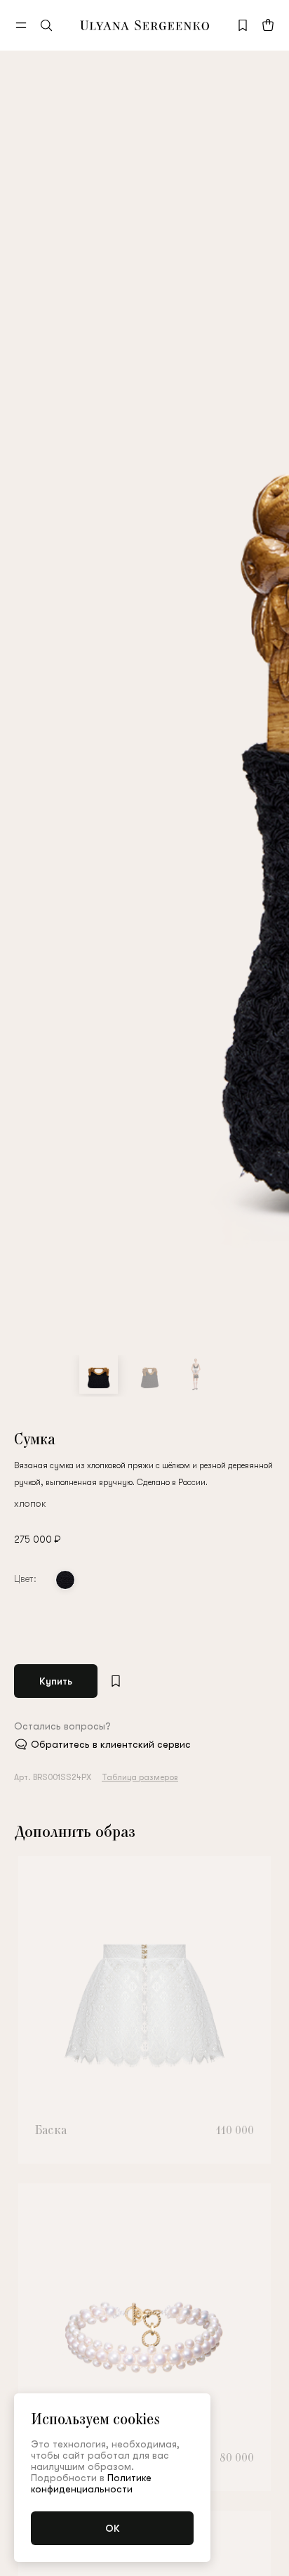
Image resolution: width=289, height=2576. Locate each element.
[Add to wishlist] (116, 1681)
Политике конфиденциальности (91, 2483)
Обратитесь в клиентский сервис (111, 1744)
